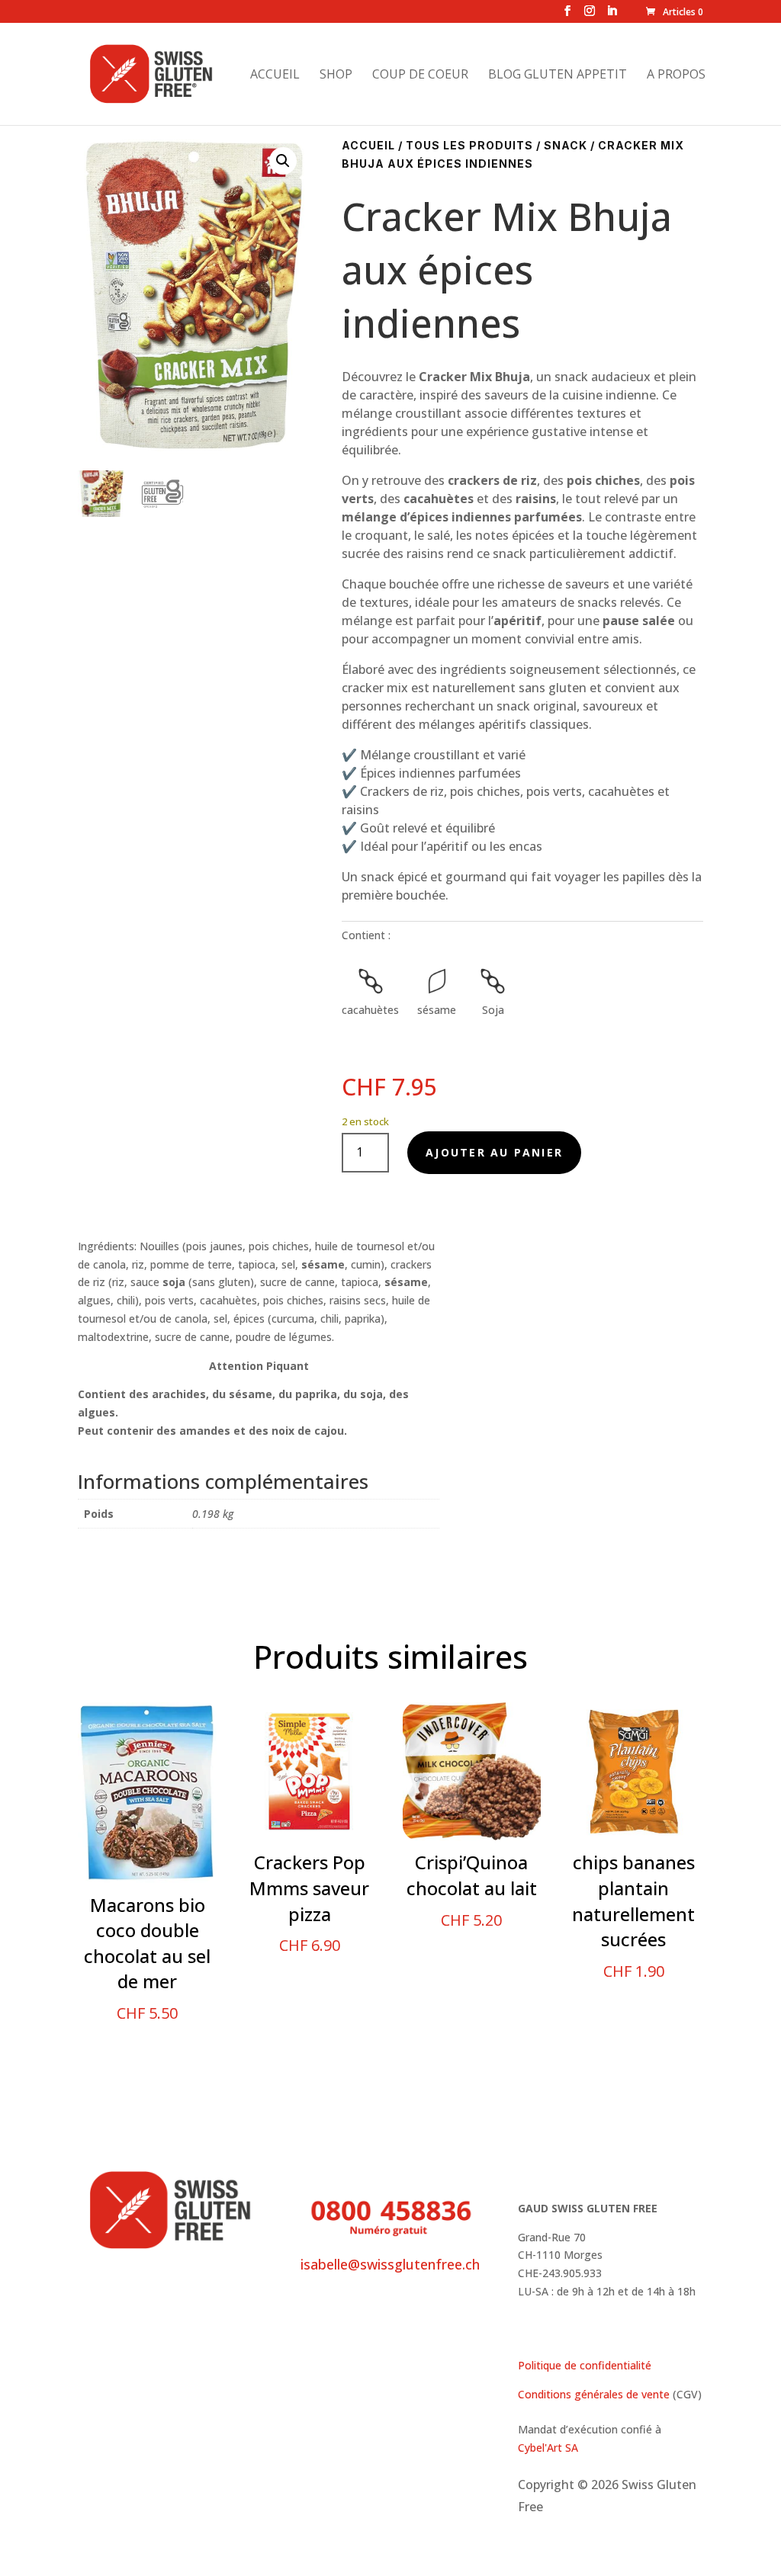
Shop (336, 75)
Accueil (275, 75)
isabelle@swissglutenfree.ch (390, 2264)
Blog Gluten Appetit (558, 75)
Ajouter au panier (494, 1152)
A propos (676, 75)
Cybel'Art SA (548, 2448)
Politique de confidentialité (585, 2365)
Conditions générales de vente (594, 2394)
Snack (566, 145)
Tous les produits (469, 145)
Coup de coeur (420, 75)
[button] (283, 161)
